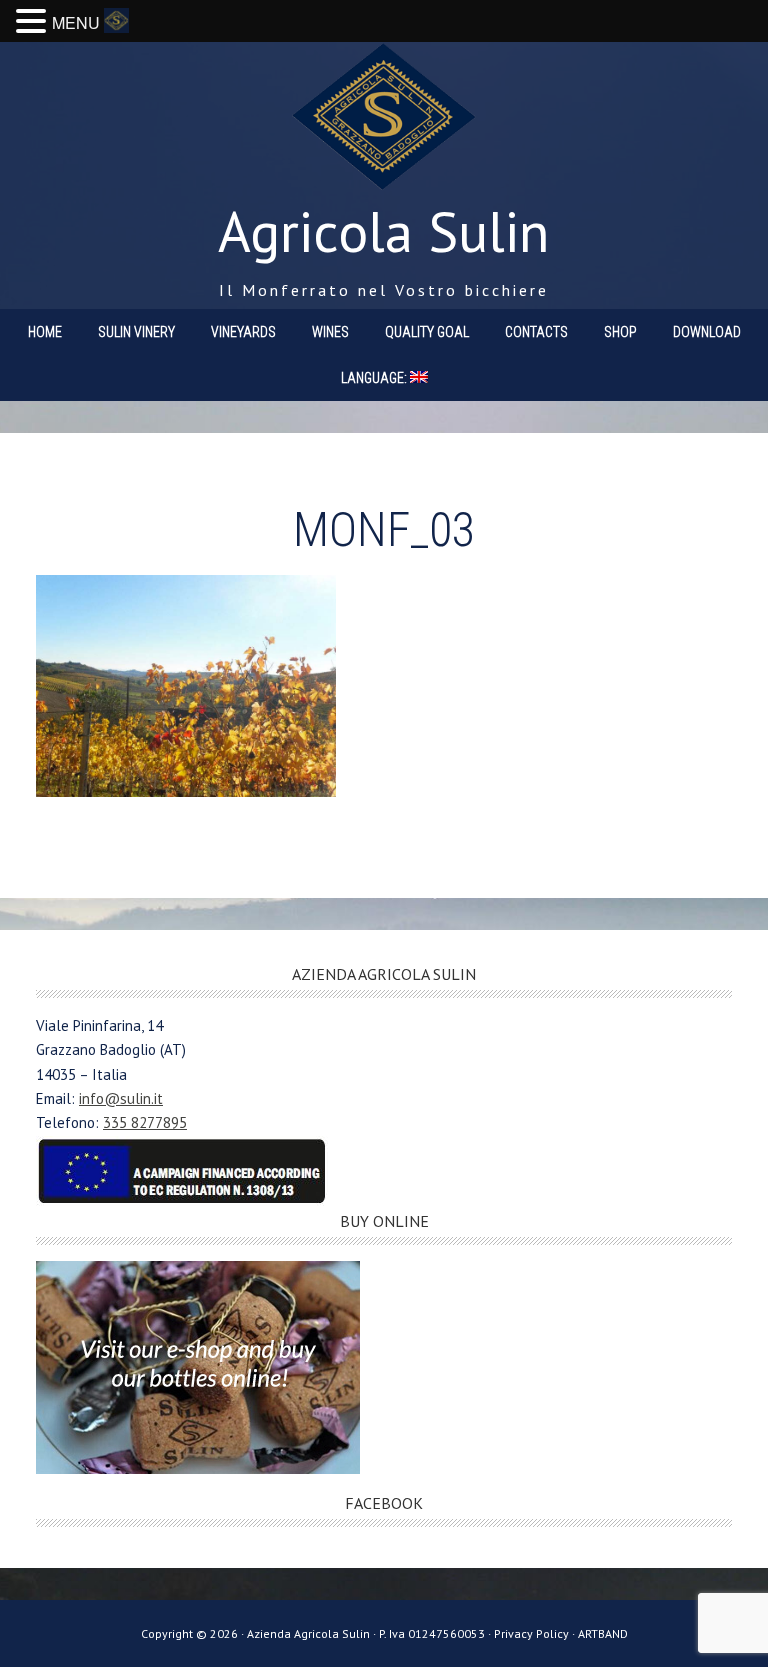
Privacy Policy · (536, 1633)
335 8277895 (145, 1122)
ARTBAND (603, 1633)
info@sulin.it (121, 1098)
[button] (34, 22)
